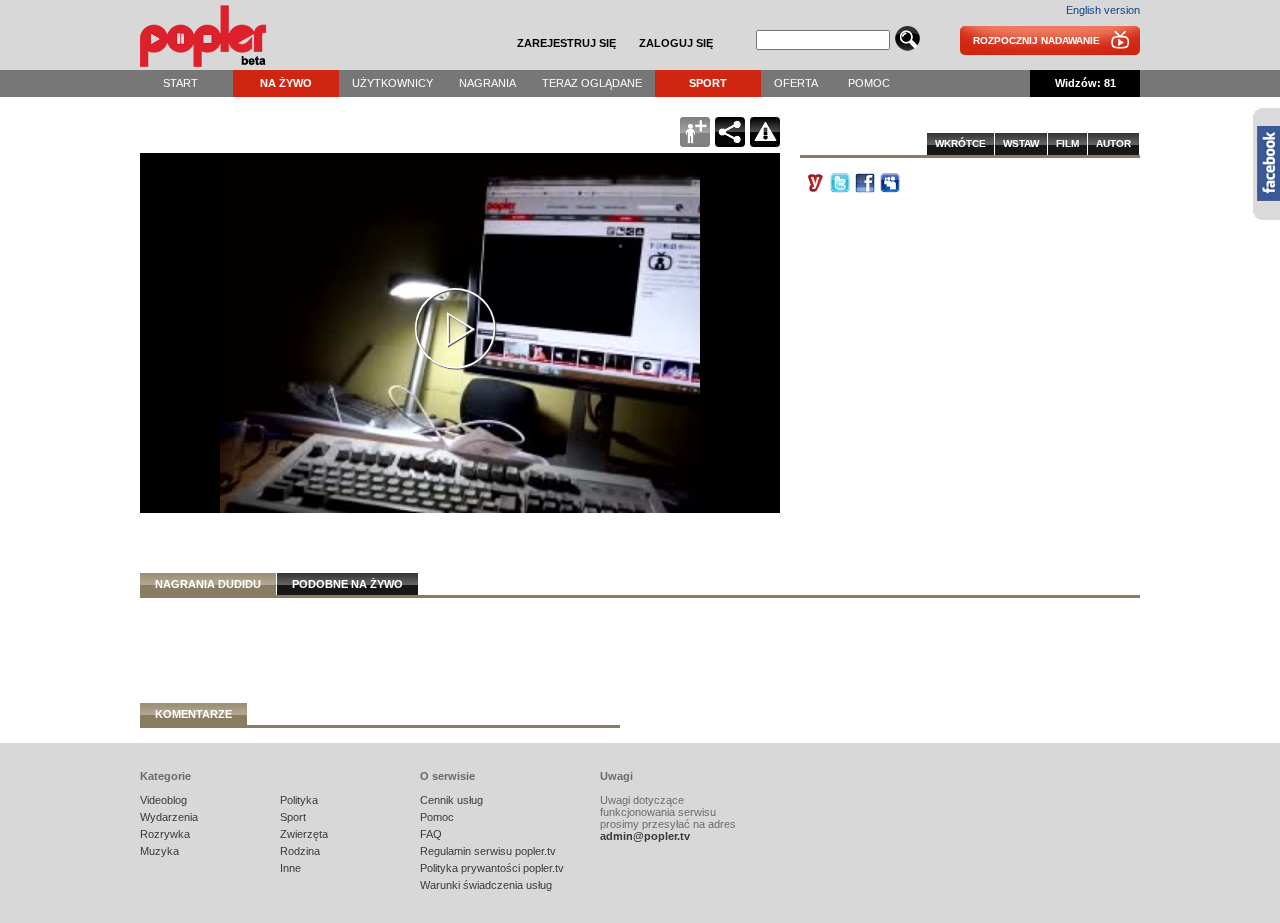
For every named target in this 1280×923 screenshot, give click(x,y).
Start (180, 83)
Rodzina (300, 851)
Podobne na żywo (347, 584)
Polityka (299, 800)
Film (1067, 143)
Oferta (796, 83)
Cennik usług (451, 800)
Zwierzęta (304, 834)
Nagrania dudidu (208, 584)
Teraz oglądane (592, 83)
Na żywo (286, 83)
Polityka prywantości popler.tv (492, 868)
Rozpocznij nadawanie (1036, 40)
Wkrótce (960, 143)
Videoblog (163, 800)
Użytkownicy (392, 83)
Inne (290, 868)
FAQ (431, 834)
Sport (708, 83)
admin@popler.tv (645, 836)
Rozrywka (165, 834)
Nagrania (487, 83)
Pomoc (869, 83)
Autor (1113, 143)
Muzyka (159, 851)
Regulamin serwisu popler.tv (488, 851)
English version (1103, 10)
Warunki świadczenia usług (486, 885)
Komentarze (193, 714)
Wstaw (1021, 143)
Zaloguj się (676, 43)
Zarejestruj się (566, 43)
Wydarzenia (169, 817)
